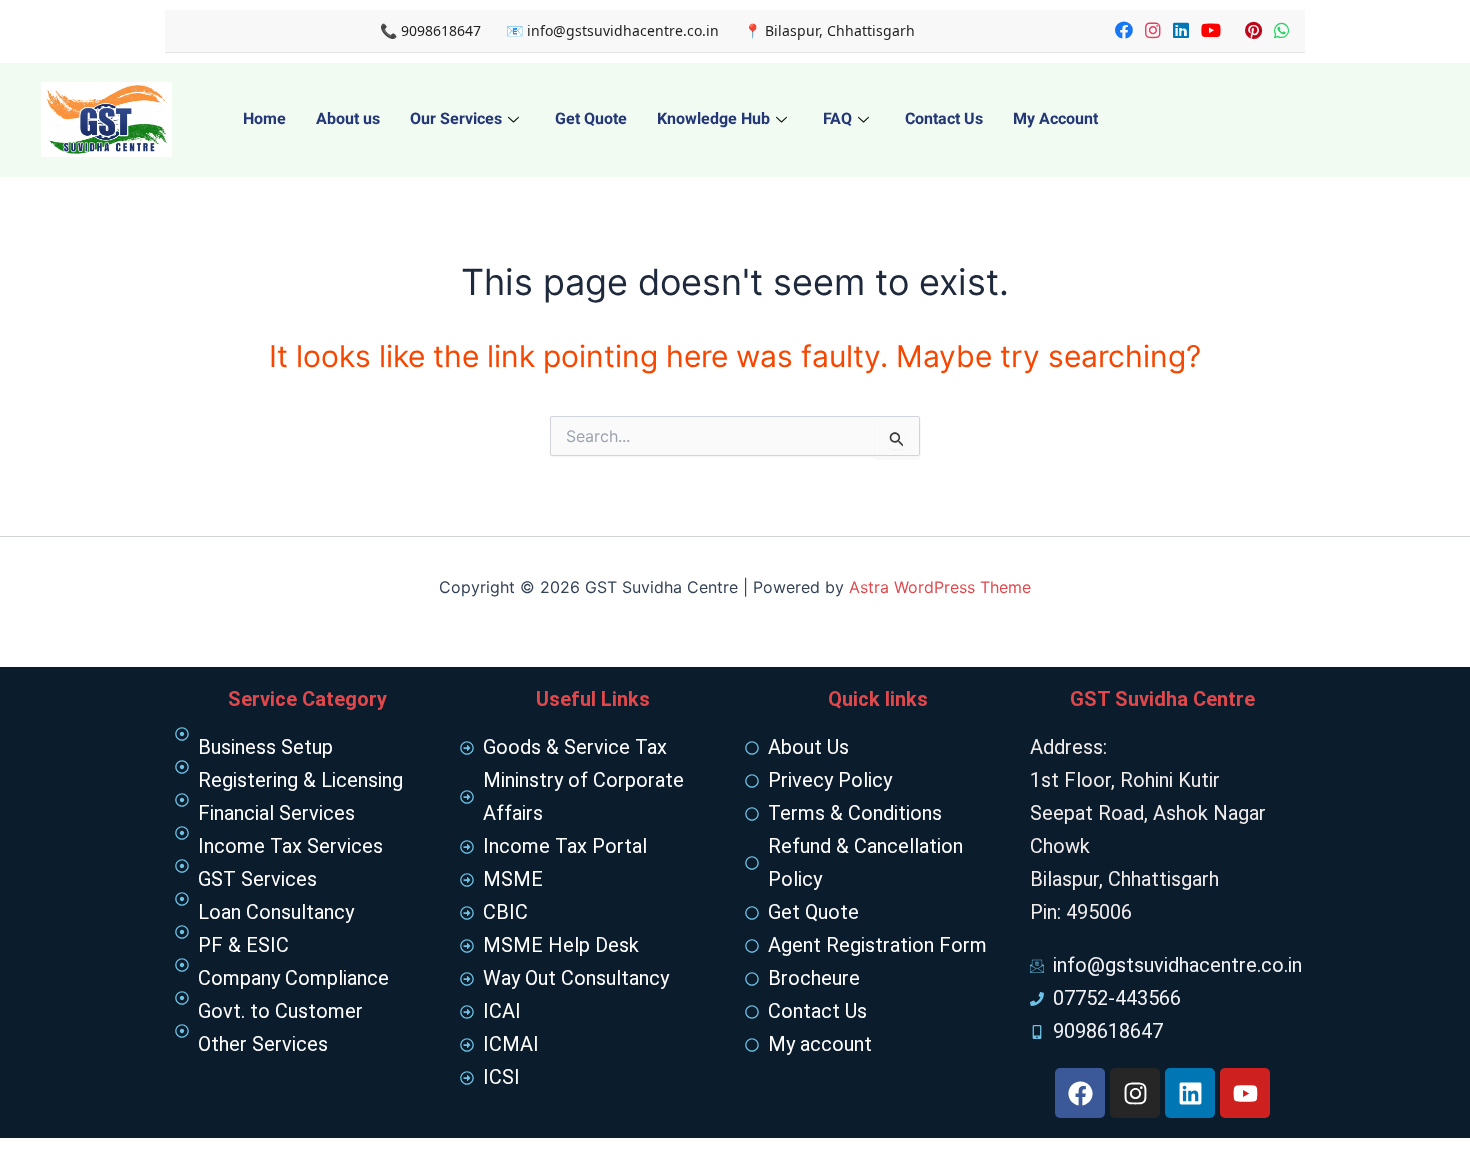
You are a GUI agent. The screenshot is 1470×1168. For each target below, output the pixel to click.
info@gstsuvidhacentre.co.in (623, 30)
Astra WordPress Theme (940, 587)
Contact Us (944, 119)
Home (264, 119)
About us (348, 119)
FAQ (837, 119)
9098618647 (441, 30)
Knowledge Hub (713, 119)
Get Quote (591, 119)
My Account (1055, 119)
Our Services (456, 119)
